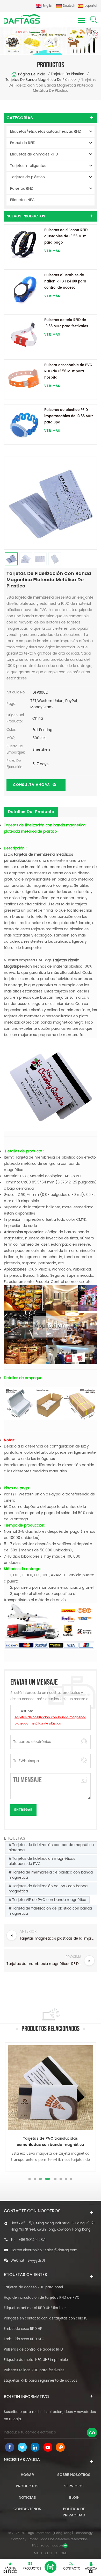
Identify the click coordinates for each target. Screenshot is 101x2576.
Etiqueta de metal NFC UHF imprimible (36, 2360)
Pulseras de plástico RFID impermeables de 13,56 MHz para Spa (69, 416)
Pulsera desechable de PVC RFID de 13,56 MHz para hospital (68, 371)
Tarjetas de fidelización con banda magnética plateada (51, 1847)
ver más (52, 251)
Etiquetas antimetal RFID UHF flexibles (35, 2308)
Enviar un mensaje (51, 2567)
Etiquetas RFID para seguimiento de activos (41, 2381)
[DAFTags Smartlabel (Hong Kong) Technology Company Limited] (22, 19)
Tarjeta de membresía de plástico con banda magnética (51, 1875)
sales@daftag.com (61, 2250)
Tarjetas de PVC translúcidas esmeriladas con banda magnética (51, 2142)
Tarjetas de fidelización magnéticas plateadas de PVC (42, 1861)
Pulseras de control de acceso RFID (33, 2350)
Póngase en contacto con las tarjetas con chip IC (46, 2319)
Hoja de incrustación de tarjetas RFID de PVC (42, 2298)
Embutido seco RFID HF (23, 2329)
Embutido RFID (23, 143)
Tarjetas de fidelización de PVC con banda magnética (48, 1889)
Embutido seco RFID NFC (24, 2339)
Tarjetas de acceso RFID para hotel (33, 2287)
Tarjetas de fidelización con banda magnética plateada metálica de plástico (50, 1720)
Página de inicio (32, 74)
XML (64, 2553)
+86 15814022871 (32, 2240)
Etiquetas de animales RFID (34, 154)
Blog (74, 2498)
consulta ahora (31, 785)
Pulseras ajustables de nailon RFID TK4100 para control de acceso (65, 282)
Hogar (27, 2475)
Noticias (27, 2498)
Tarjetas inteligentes (28, 166)
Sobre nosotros (74, 2475)
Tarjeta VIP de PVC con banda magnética (49, 1900)
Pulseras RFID (22, 189)
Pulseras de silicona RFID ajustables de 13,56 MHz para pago (66, 236)
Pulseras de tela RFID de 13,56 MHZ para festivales (66, 323)
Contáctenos (27, 2509)
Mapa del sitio (45, 2553)
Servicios (74, 2486)
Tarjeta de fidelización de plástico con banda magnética (50, 1911)
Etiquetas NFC (22, 200)
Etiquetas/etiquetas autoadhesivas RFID (46, 132)
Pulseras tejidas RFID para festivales (34, 2370)
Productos (27, 2486)
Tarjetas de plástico (67, 74)
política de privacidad (74, 2512)
